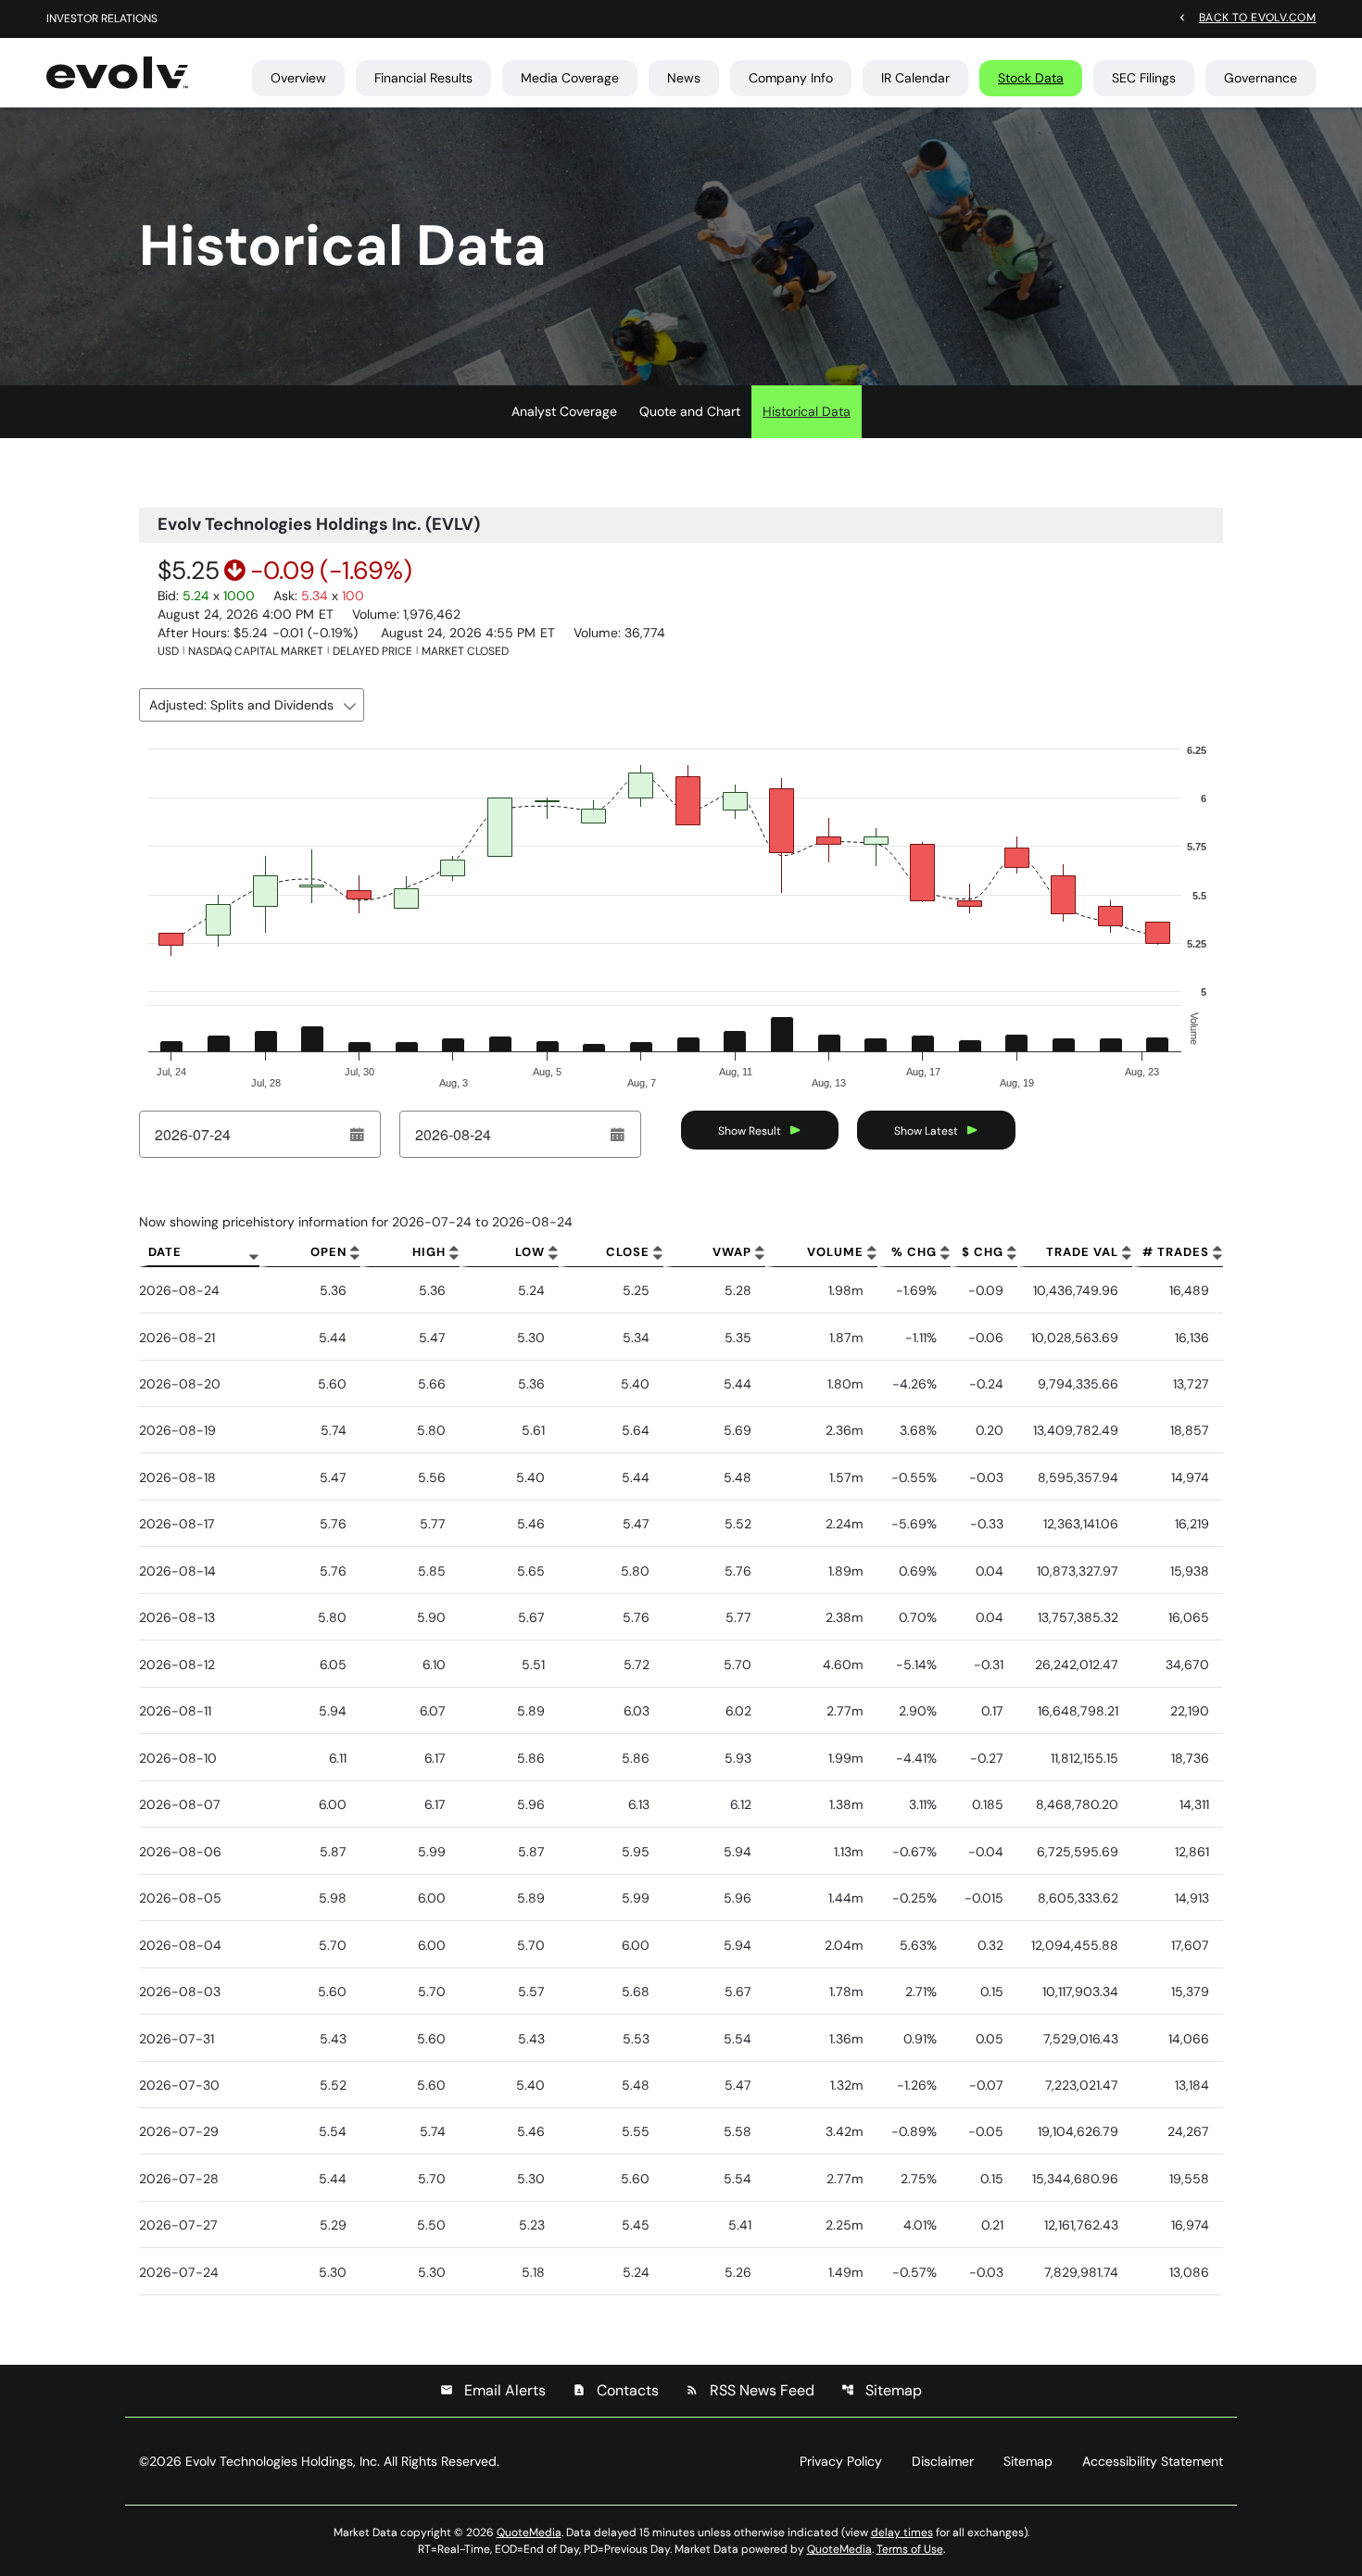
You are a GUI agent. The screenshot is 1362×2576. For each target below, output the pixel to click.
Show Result (750, 1131)
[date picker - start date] (358, 1135)
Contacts (616, 2390)
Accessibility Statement (1153, 2461)
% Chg (914, 1252)
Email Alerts (493, 2390)
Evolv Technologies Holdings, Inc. (283, 2461)
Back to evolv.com (1257, 17)
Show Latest (926, 1131)
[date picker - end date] (618, 1135)
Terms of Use (910, 2549)
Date (165, 1252)
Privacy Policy (841, 2461)
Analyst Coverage (564, 411)
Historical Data (807, 411)
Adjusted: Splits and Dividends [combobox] (241, 705)
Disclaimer (943, 2461)
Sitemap (882, 2390)
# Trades (1176, 1252)
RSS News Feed (750, 2390)
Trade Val (1082, 1252)
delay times (902, 2532)
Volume (835, 1252)
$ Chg (983, 1252)
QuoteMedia (529, 2532)
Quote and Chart (690, 411)
